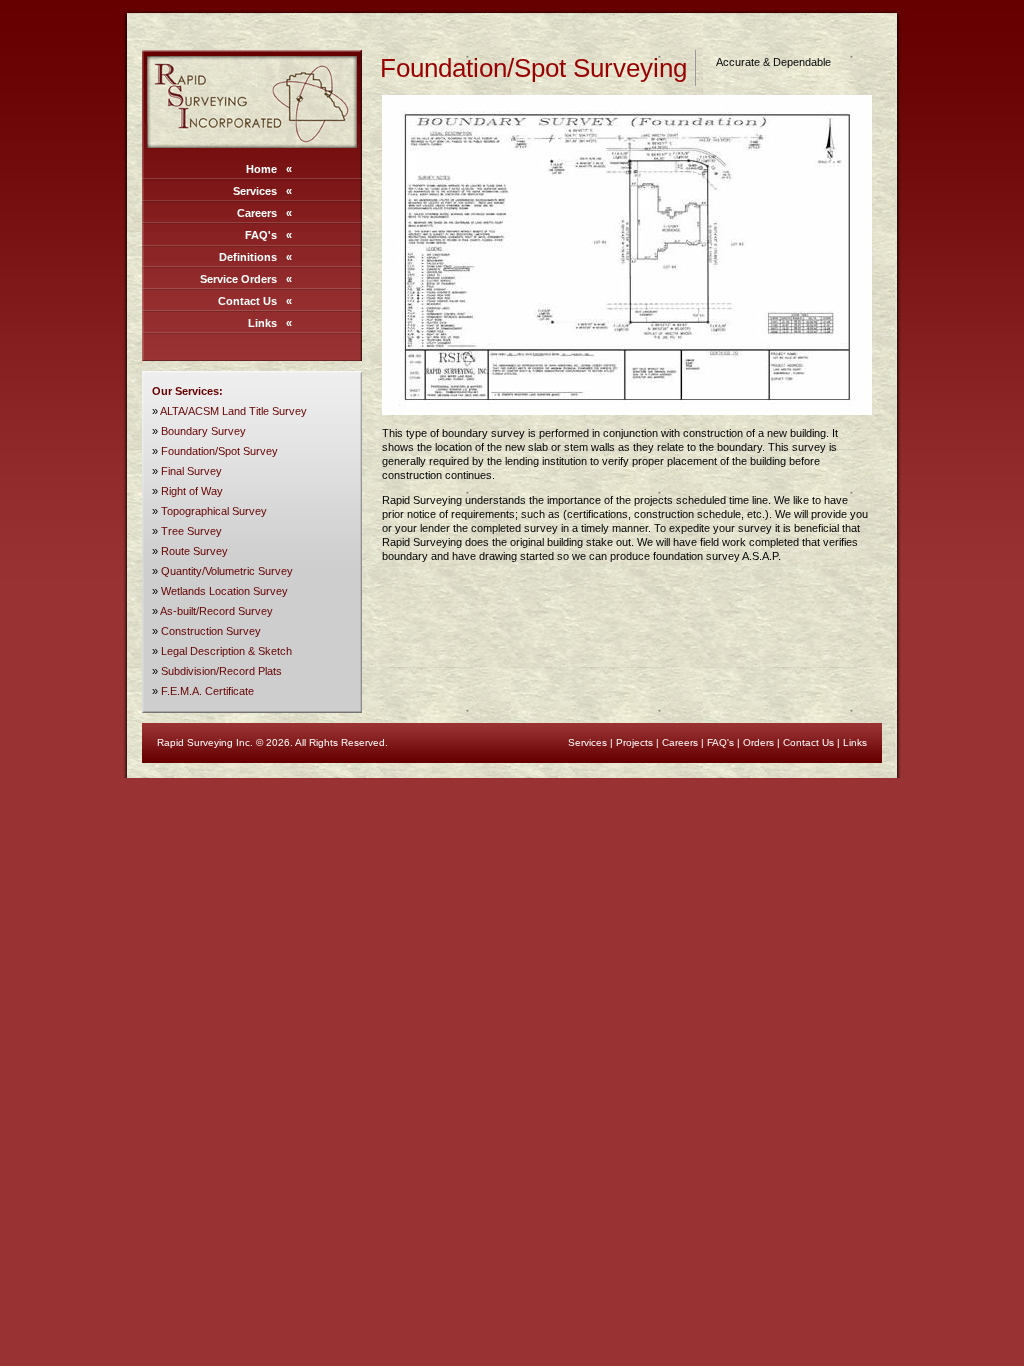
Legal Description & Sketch (226, 651)
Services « (262, 191)
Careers (680, 742)
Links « (270, 323)
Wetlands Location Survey (224, 591)
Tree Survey (191, 531)
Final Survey (191, 471)
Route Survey (194, 551)
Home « (269, 169)
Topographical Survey (214, 511)
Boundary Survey (203, 431)
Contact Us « (255, 301)
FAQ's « (268, 235)
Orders (758, 742)
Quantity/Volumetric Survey (227, 571)
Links (855, 742)
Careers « (264, 213)
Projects (634, 742)
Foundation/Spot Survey (219, 451)
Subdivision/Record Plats (221, 671)
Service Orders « (246, 279)
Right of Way (192, 491)
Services (587, 742)
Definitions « (255, 257)
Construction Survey (211, 631)
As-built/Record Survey (216, 611)
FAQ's (720, 742)
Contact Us (808, 742)
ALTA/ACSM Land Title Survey (233, 411)
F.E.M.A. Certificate (207, 691)
